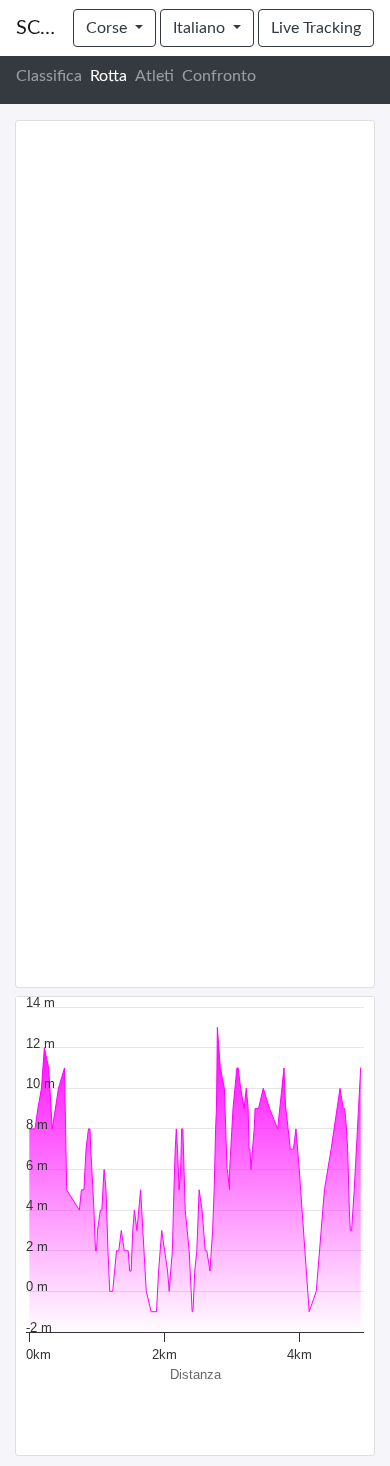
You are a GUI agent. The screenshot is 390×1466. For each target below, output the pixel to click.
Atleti (154, 76)
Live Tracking (316, 28)
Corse (108, 28)
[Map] (195, 554)
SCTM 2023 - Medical (36, 28)
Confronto (219, 76)
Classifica (49, 76)
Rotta (108, 76)
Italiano (201, 28)
